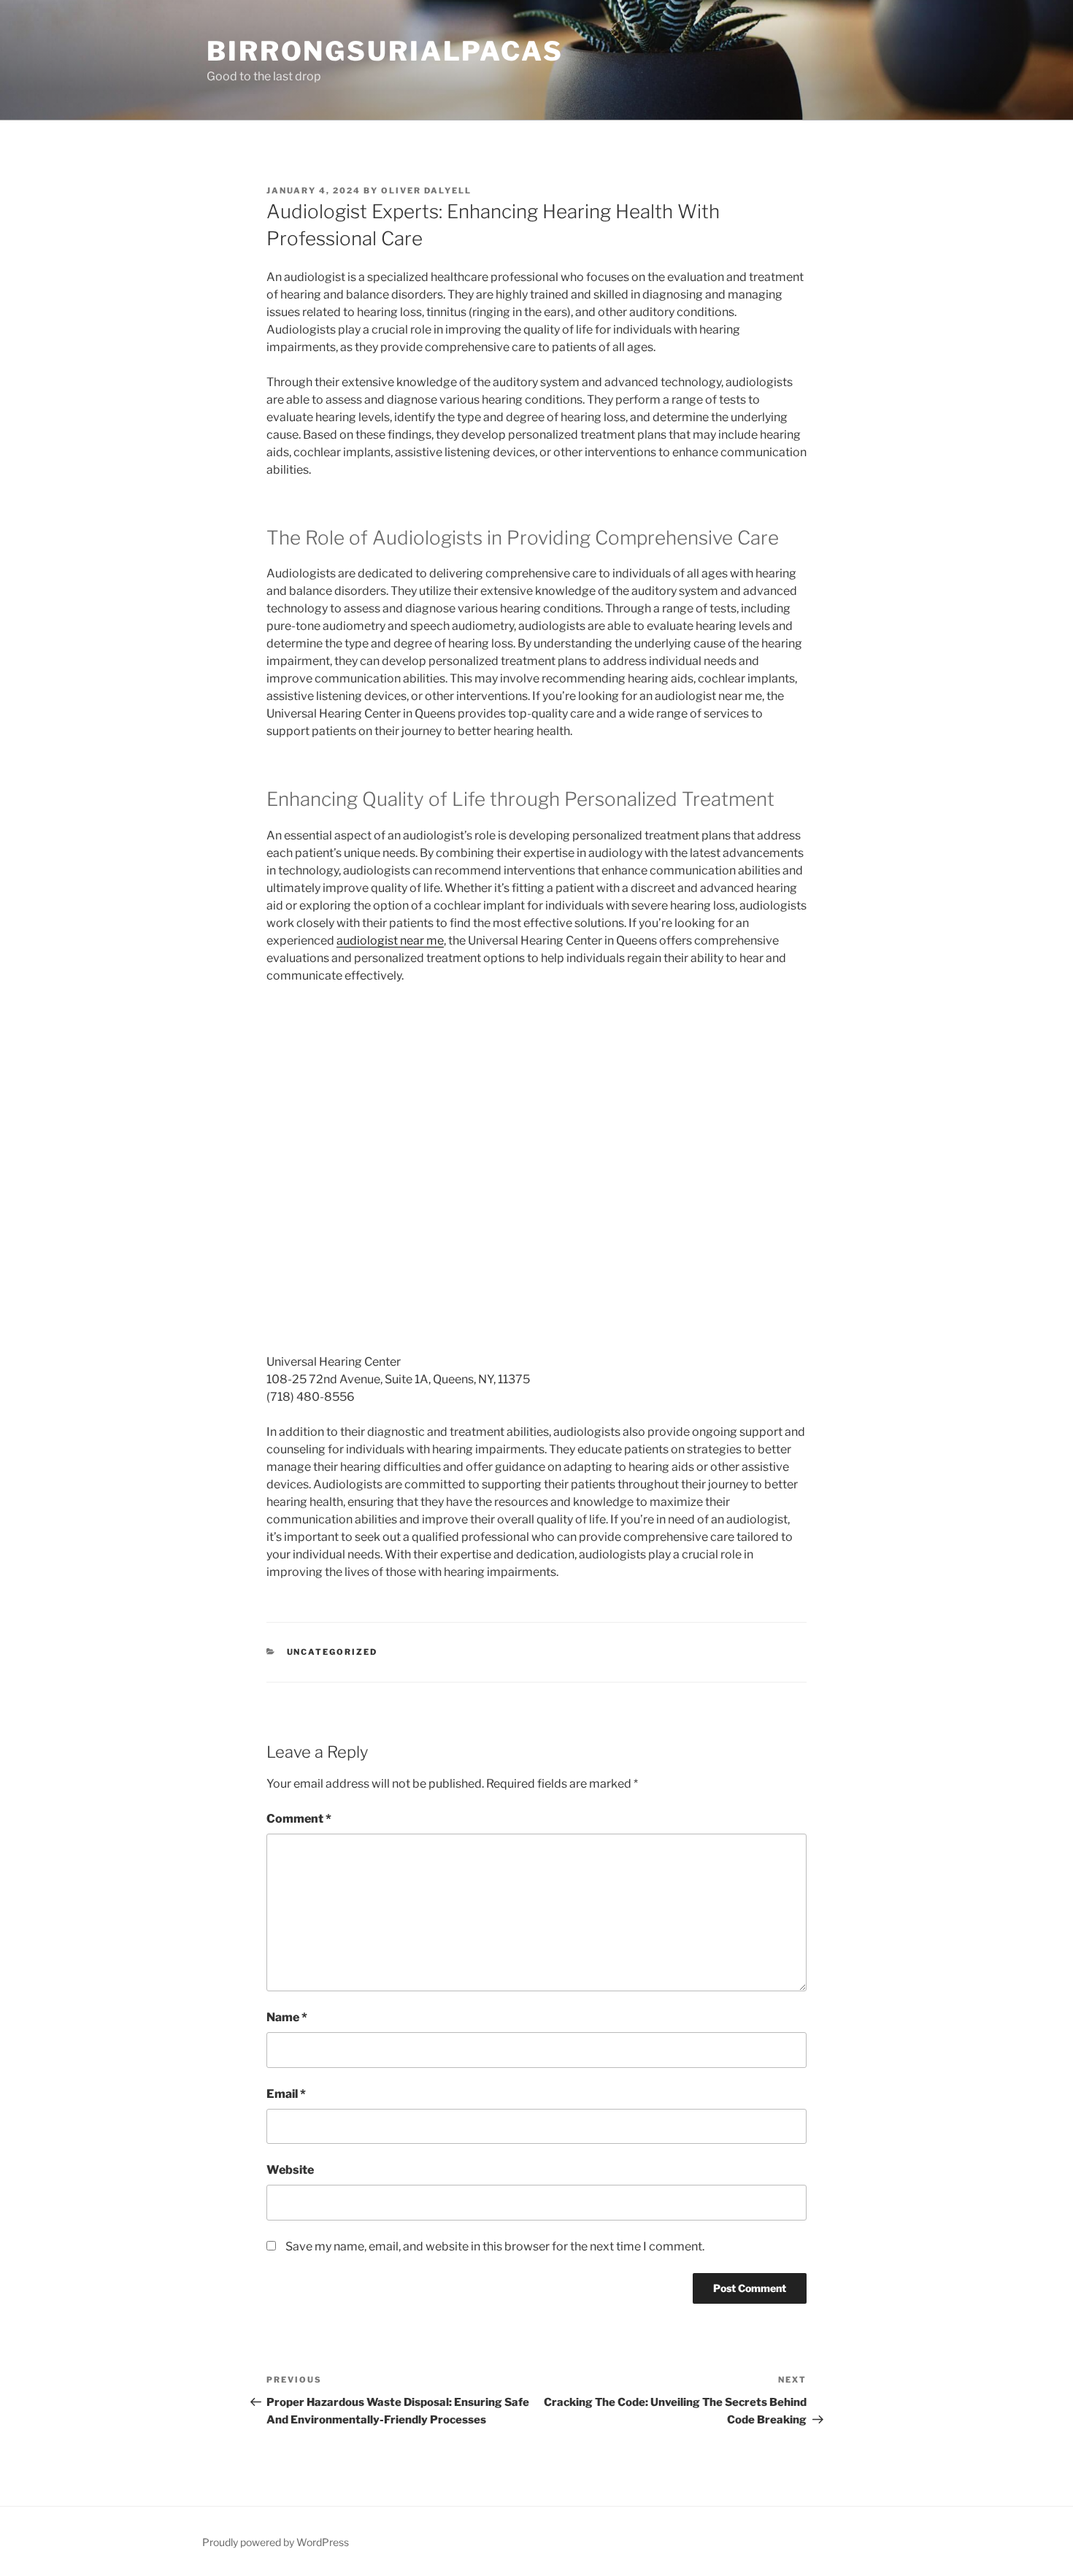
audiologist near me (390, 941)
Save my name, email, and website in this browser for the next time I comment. (495, 2246)
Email (286, 2094)
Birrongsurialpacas (385, 51)
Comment (299, 1819)
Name (287, 2017)
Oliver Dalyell (426, 191)
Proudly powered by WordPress (276, 2542)
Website (290, 2170)
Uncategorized (332, 1652)
